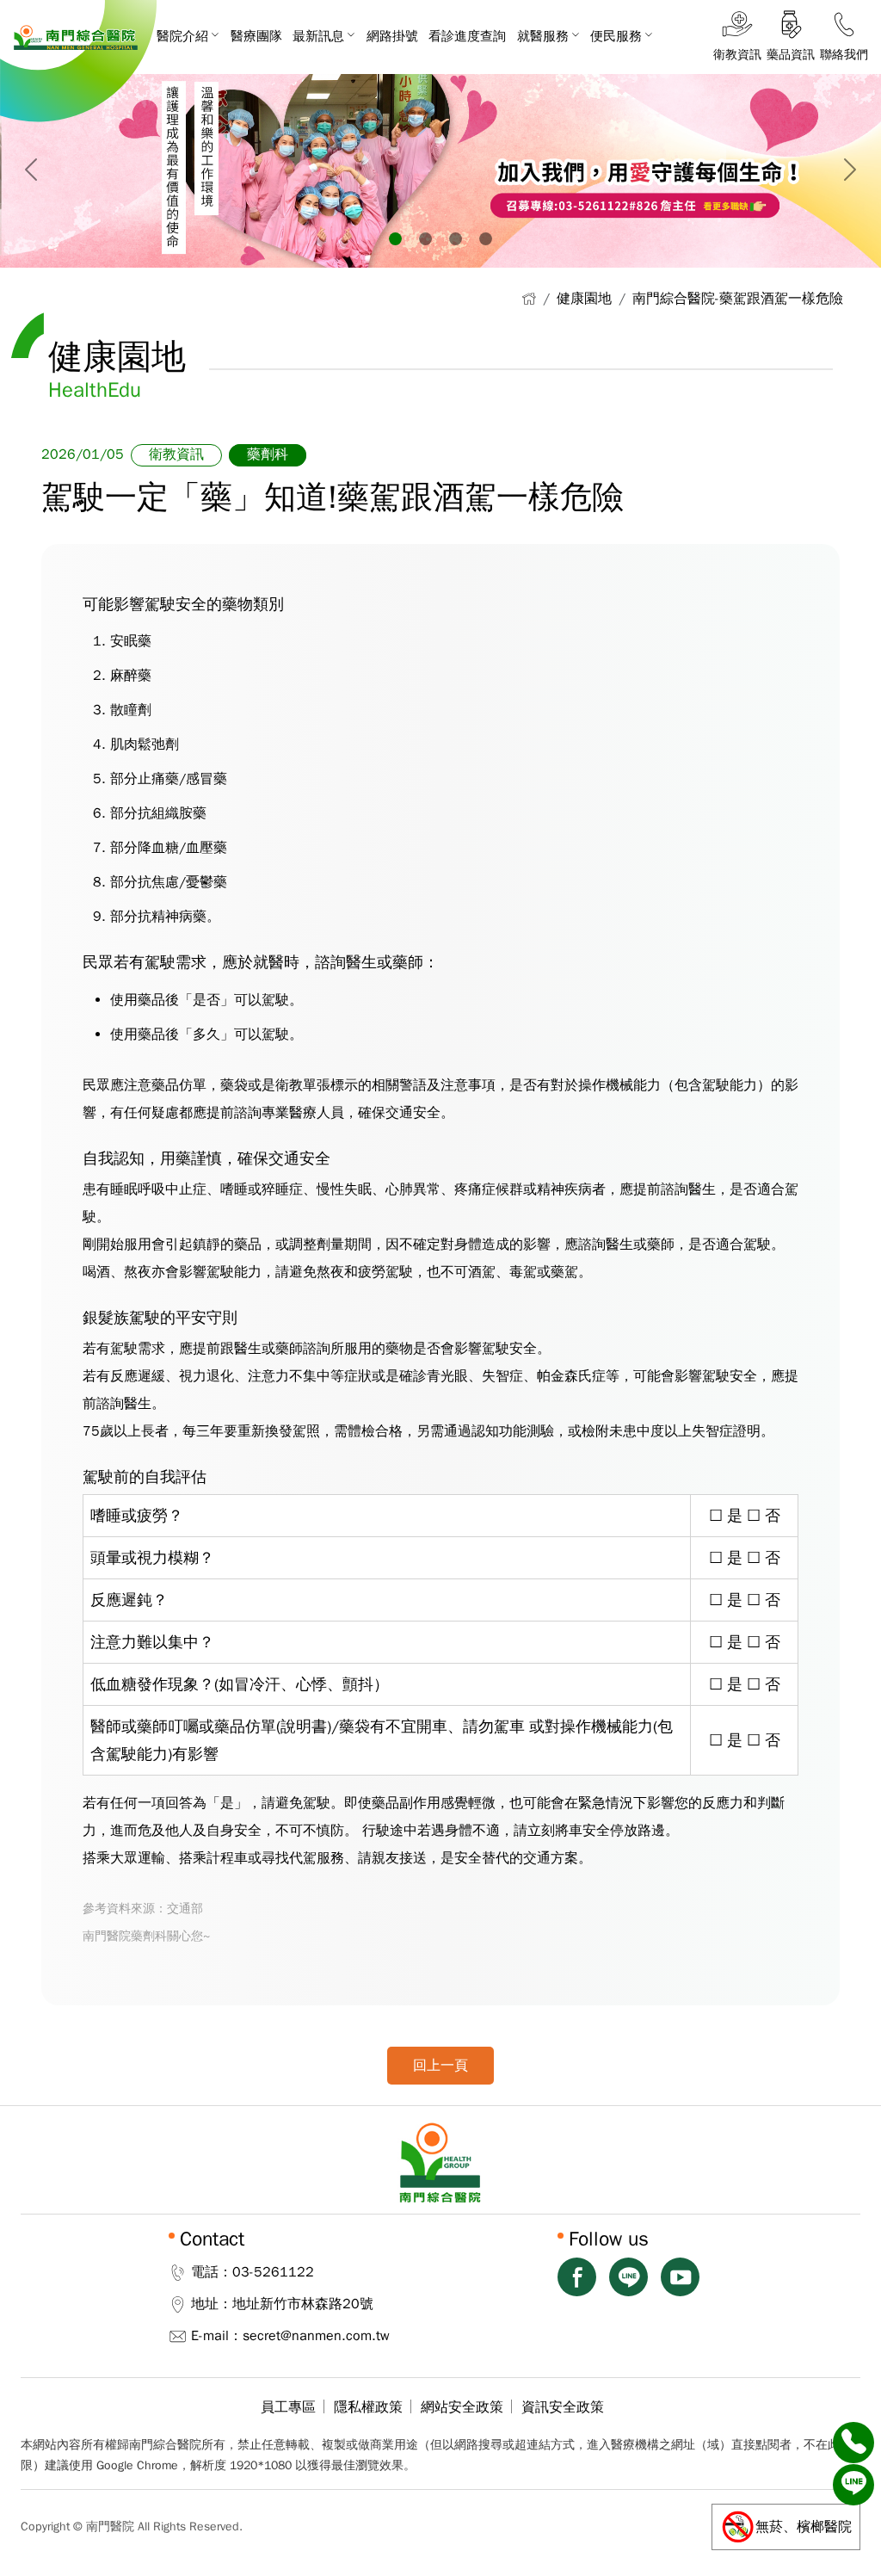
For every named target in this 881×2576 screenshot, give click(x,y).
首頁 (529, 298)
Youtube (680, 2277)
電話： (212, 2272)
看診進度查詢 (467, 36)
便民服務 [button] (616, 36)
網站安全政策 (462, 2407)
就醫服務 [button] (543, 36)
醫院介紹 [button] (182, 36)
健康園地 (584, 299)
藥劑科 (268, 454)
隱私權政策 (368, 2407)
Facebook (577, 2277)
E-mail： (217, 2336)
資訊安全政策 (563, 2407)
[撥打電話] (853, 2443)
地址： (212, 2304)
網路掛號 (392, 36)
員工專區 (288, 2407)
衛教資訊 (176, 454)
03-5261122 (273, 2272)
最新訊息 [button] (318, 36)
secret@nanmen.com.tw (316, 2336)
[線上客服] (853, 2485)
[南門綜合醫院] (76, 37)
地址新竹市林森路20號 (303, 2304)
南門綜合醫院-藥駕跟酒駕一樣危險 (738, 299)
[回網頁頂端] (853, 2527)
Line (628, 2277)
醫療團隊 (256, 36)
